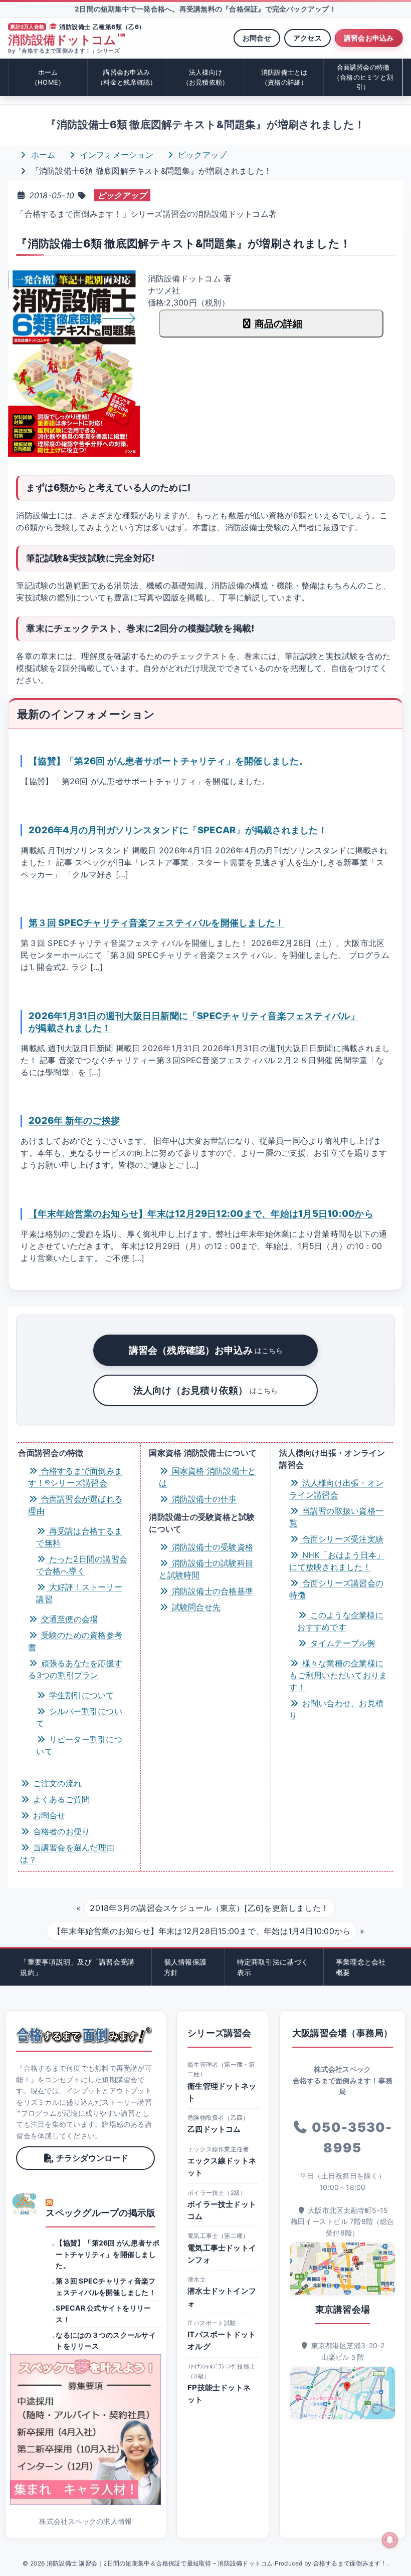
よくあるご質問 (60, 1799)
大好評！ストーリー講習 (79, 1593)
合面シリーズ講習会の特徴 (336, 1589)
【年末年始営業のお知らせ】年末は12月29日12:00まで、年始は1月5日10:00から (201, 1213)
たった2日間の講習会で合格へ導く (82, 1565)
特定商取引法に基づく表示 (273, 1967)
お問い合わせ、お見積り (336, 1709)
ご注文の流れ (56, 1783)
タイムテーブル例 (341, 1643)
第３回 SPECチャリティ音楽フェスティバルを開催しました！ (156, 922)
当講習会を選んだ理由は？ (67, 1853)
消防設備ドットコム (66, 40)
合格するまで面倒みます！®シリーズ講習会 (75, 1477)
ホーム (48, 77)
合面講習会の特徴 (363, 77)
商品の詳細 (277, 324)
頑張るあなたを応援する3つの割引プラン (75, 1669)
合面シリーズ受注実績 (341, 1539)
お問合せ (257, 38)
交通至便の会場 (68, 1619)
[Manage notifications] (390, 2540)
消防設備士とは (284, 77)
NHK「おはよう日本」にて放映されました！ (337, 1561)
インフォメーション (115, 155)
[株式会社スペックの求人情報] (85, 2430)
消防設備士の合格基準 (211, 1591)
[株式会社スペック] (25, 2204)
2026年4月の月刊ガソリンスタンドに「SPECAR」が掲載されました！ (178, 830)
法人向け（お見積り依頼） (205, 1390)
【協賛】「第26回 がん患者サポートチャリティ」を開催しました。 (168, 761)
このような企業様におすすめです (340, 1621)
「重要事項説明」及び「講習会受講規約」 (77, 1967)
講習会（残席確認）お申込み (206, 1350)
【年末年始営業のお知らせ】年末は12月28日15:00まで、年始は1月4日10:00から (202, 1931)
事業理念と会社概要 (361, 1967)
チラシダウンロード (92, 2158)
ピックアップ (201, 155)
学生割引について (80, 1695)
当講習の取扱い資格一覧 (336, 1517)
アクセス (307, 38)
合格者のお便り (60, 1831)
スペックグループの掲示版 (100, 2213)
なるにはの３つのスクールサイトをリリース (106, 2340)
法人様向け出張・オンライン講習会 (336, 1489)
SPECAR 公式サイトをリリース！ (103, 2313)
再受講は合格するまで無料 (79, 1537)
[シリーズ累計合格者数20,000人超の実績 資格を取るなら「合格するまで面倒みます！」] (84, 2035)
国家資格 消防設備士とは (207, 1477)
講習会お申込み (369, 38)
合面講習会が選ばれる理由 (75, 1505)
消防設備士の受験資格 (211, 1547)
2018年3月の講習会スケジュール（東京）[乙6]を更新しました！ (209, 1908)
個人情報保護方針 (185, 1967)
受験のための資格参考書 (75, 1641)
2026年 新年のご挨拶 (74, 1120)
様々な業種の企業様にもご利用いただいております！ (338, 1675)
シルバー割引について (79, 1717)
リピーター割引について (79, 1745)
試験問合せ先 (195, 1607)
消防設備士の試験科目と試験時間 (206, 1569)
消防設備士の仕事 (203, 1499)
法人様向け (206, 77)
